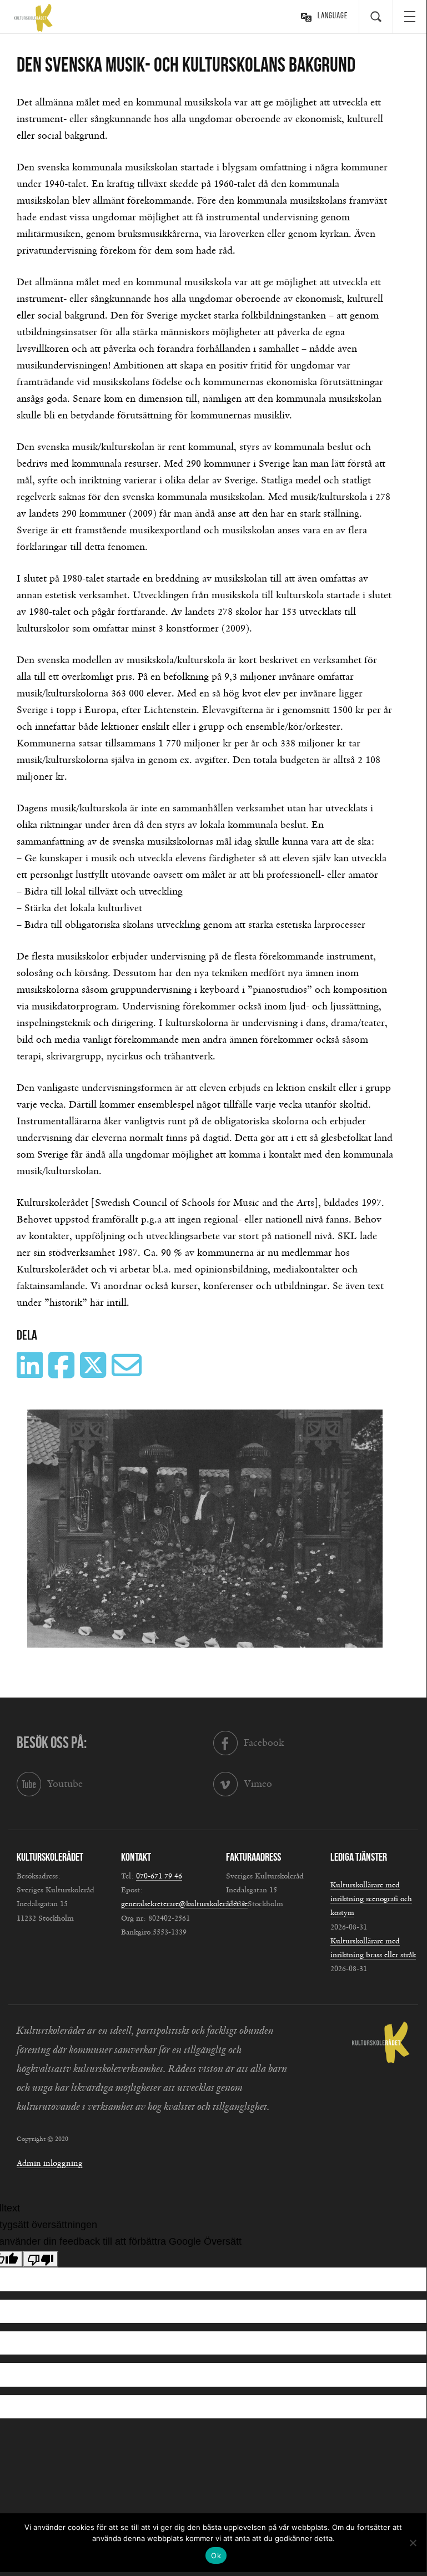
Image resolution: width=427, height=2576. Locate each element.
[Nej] (413, 2543)
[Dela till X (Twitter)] (94, 1373)
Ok (216, 2555)
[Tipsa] (128, 1373)
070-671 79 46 (159, 1876)
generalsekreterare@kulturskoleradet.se (184, 1905)
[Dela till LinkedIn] (31, 1373)
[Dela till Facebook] (63, 1373)
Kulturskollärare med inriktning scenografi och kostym (371, 1899)
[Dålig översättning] (41, 2259)
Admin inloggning (50, 2163)
